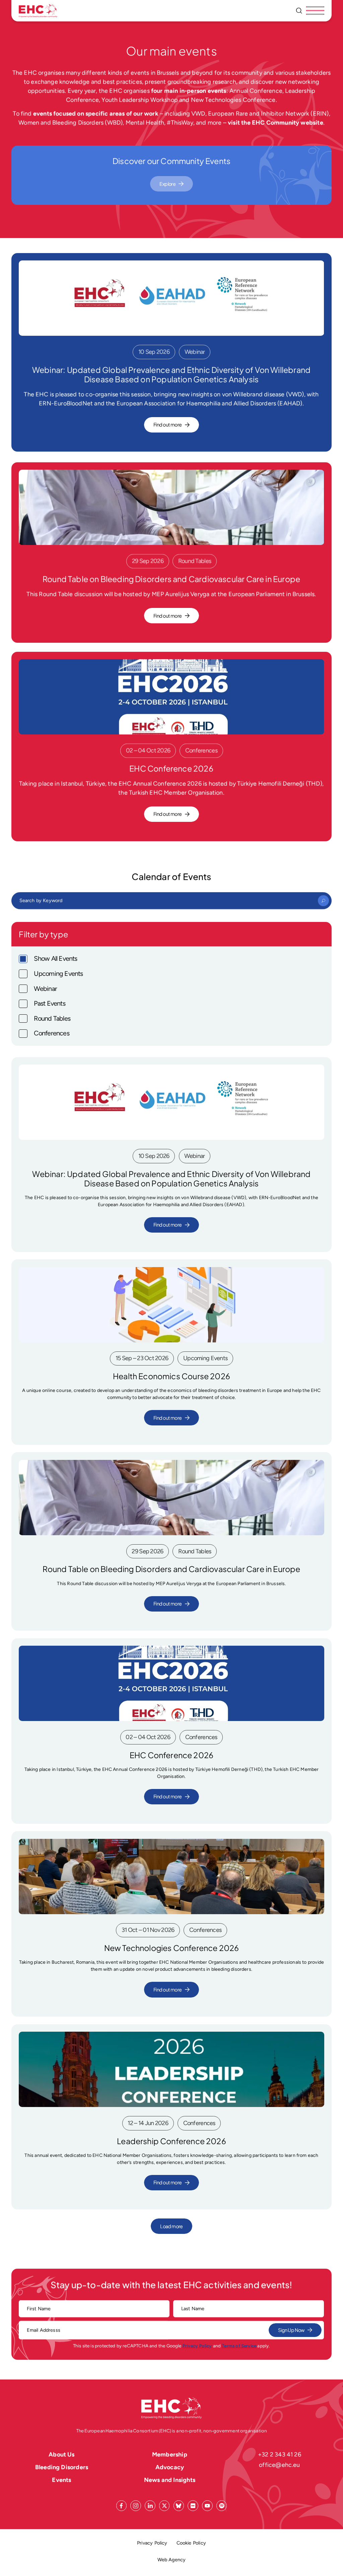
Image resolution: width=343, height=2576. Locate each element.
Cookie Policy (191, 2543)
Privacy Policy (197, 2346)
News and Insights (170, 2480)
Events (61, 2480)
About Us (61, 2454)
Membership (170, 2454)
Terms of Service (239, 2346)
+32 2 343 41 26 (280, 2454)
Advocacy (170, 2467)
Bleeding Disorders (62, 2467)
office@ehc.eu (279, 2465)
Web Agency (172, 2559)
